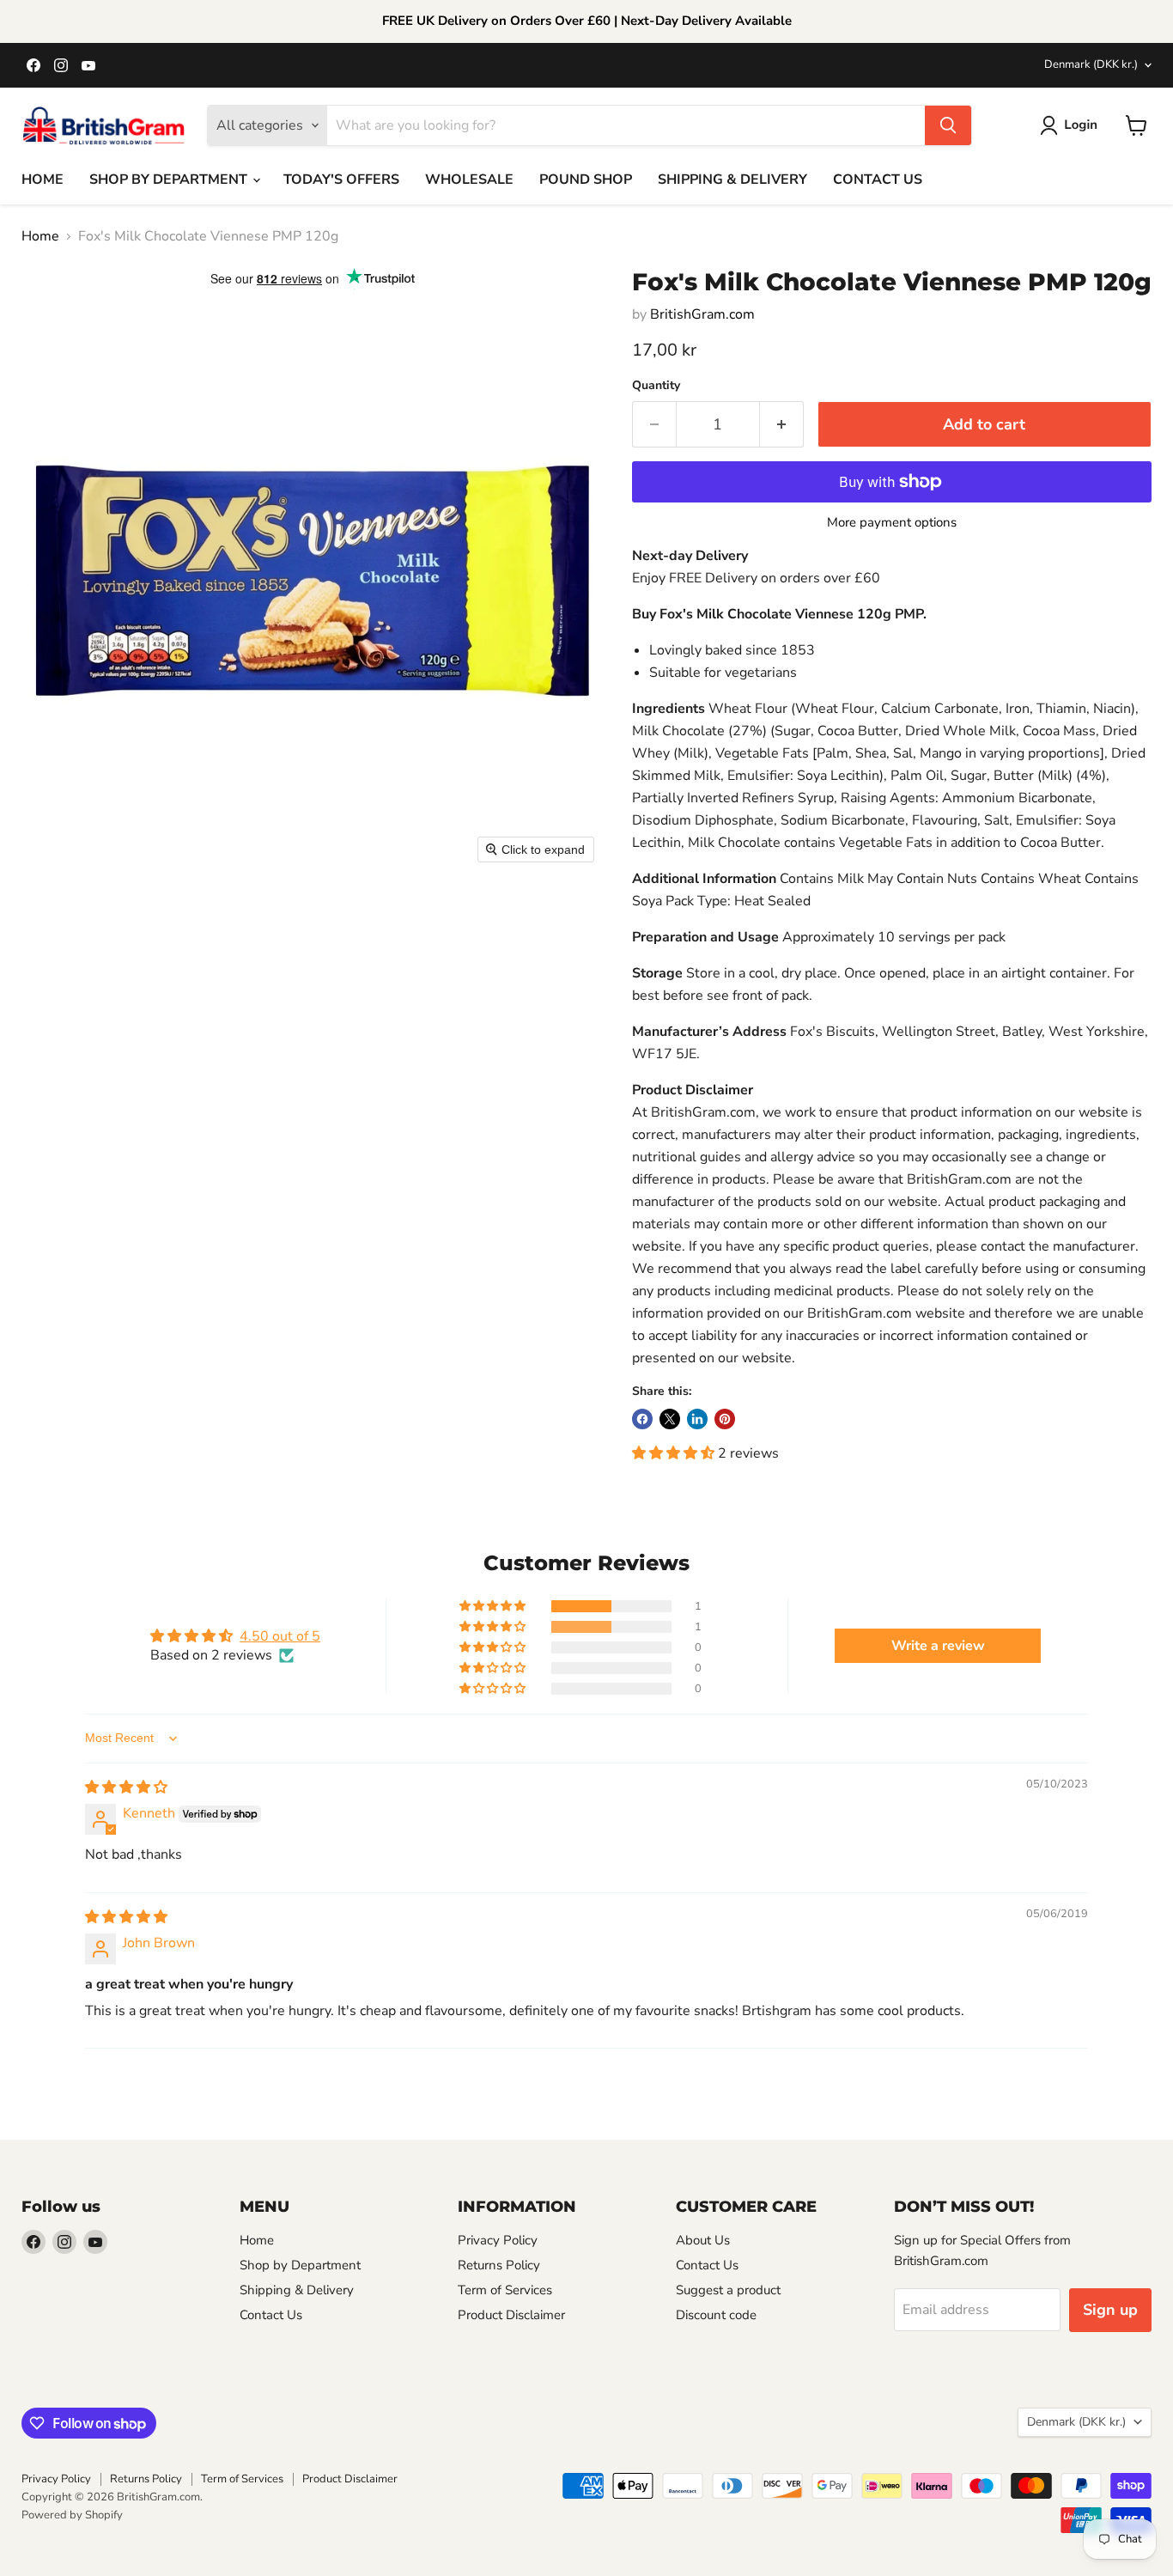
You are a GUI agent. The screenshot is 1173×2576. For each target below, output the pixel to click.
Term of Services (505, 2290)
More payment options (892, 523)
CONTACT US (878, 180)
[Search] (948, 125)
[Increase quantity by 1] (782, 425)
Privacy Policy (498, 2240)
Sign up (1110, 2310)
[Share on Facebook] (642, 1419)
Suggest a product (728, 2290)
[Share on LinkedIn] (697, 1419)
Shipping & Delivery (297, 2290)
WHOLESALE (469, 180)
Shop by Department (300, 2265)
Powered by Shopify (72, 2515)
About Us (703, 2240)
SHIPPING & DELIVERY (732, 180)
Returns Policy (499, 2265)
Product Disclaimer (511, 2315)
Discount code (716, 2315)
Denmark (1091, 64)
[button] (1072, 125)
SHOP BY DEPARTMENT (170, 180)
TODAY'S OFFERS (341, 180)
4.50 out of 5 (280, 1636)
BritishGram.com (702, 314)
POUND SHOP (586, 180)
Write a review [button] (938, 1646)
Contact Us (271, 2315)
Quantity (656, 386)
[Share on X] (670, 1419)
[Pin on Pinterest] (725, 1419)
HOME (43, 180)
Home (40, 236)
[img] (126, 1787)
